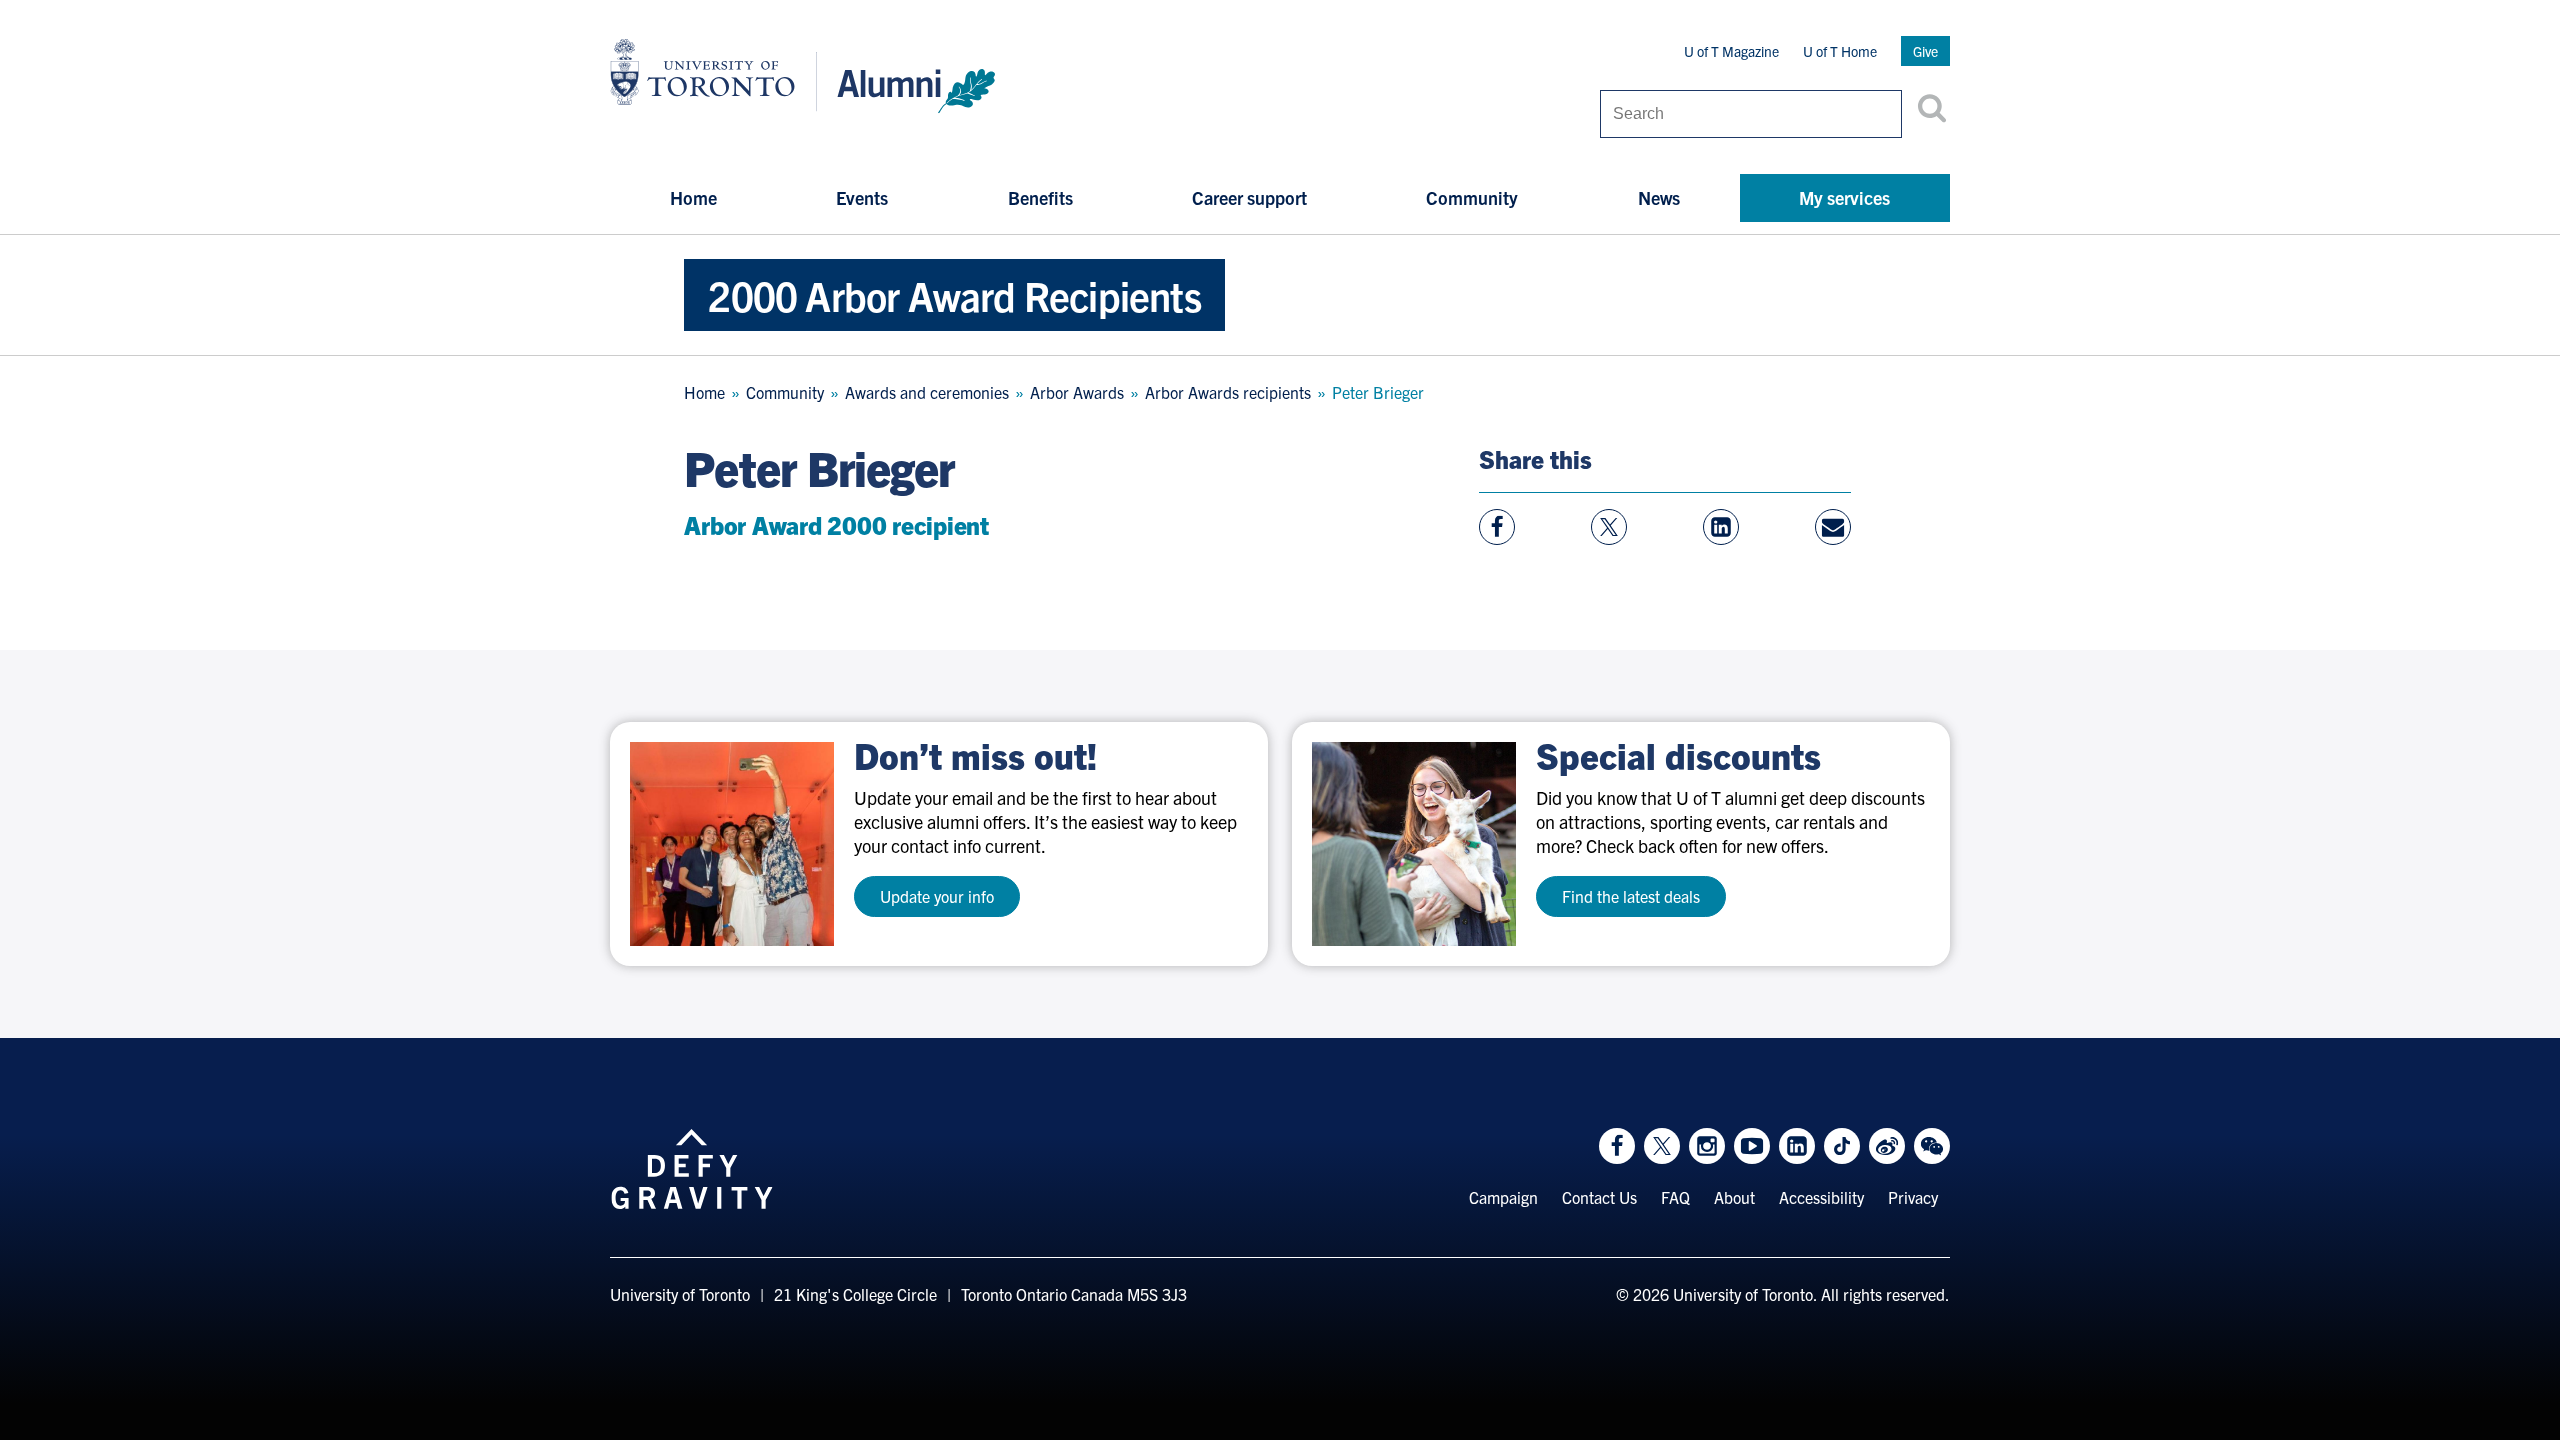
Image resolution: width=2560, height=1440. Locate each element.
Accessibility (1821, 1197)
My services (1844, 197)
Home (693, 197)
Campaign (1503, 1197)
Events (862, 197)
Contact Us (1599, 1197)
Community (1472, 197)
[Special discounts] (1414, 844)
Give (1925, 51)
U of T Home (1840, 51)
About (1734, 1197)
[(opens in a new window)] (732, 844)
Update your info (937, 896)
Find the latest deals (1631, 896)
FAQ (1675, 1197)
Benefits (1040, 197)
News (1659, 197)
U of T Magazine (1731, 51)
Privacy (1913, 1197)
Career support (1249, 197)
